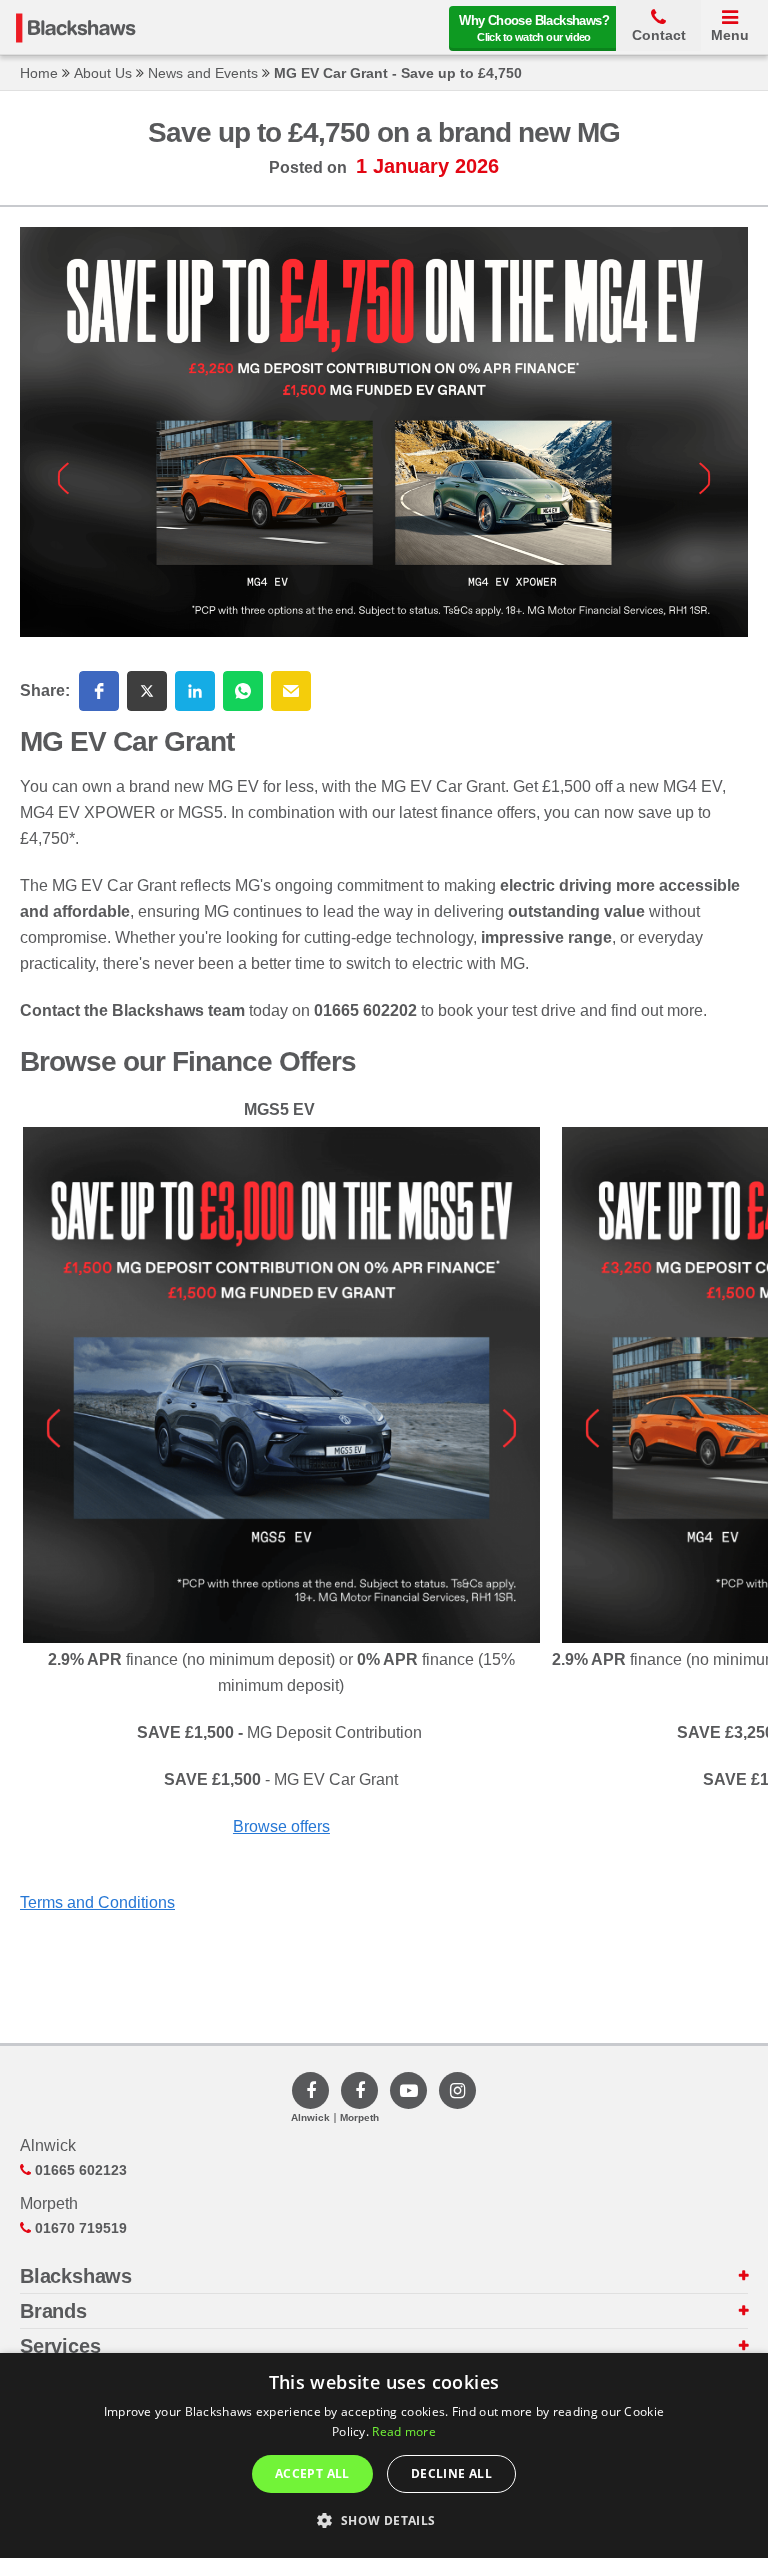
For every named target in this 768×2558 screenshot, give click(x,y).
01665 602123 (79, 2170)
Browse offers (281, 1826)
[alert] (384, 2455)
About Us (103, 73)
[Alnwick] (310, 2090)
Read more (404, 2431)
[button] (99, 691)
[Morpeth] (359, 2090)
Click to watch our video (534, 28)
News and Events (203, 73)
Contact (659, 35)
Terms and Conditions (97, 1902)
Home (39, 73)
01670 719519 (79, 2228)
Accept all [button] (312, 2473)
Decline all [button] (451, 2473)
